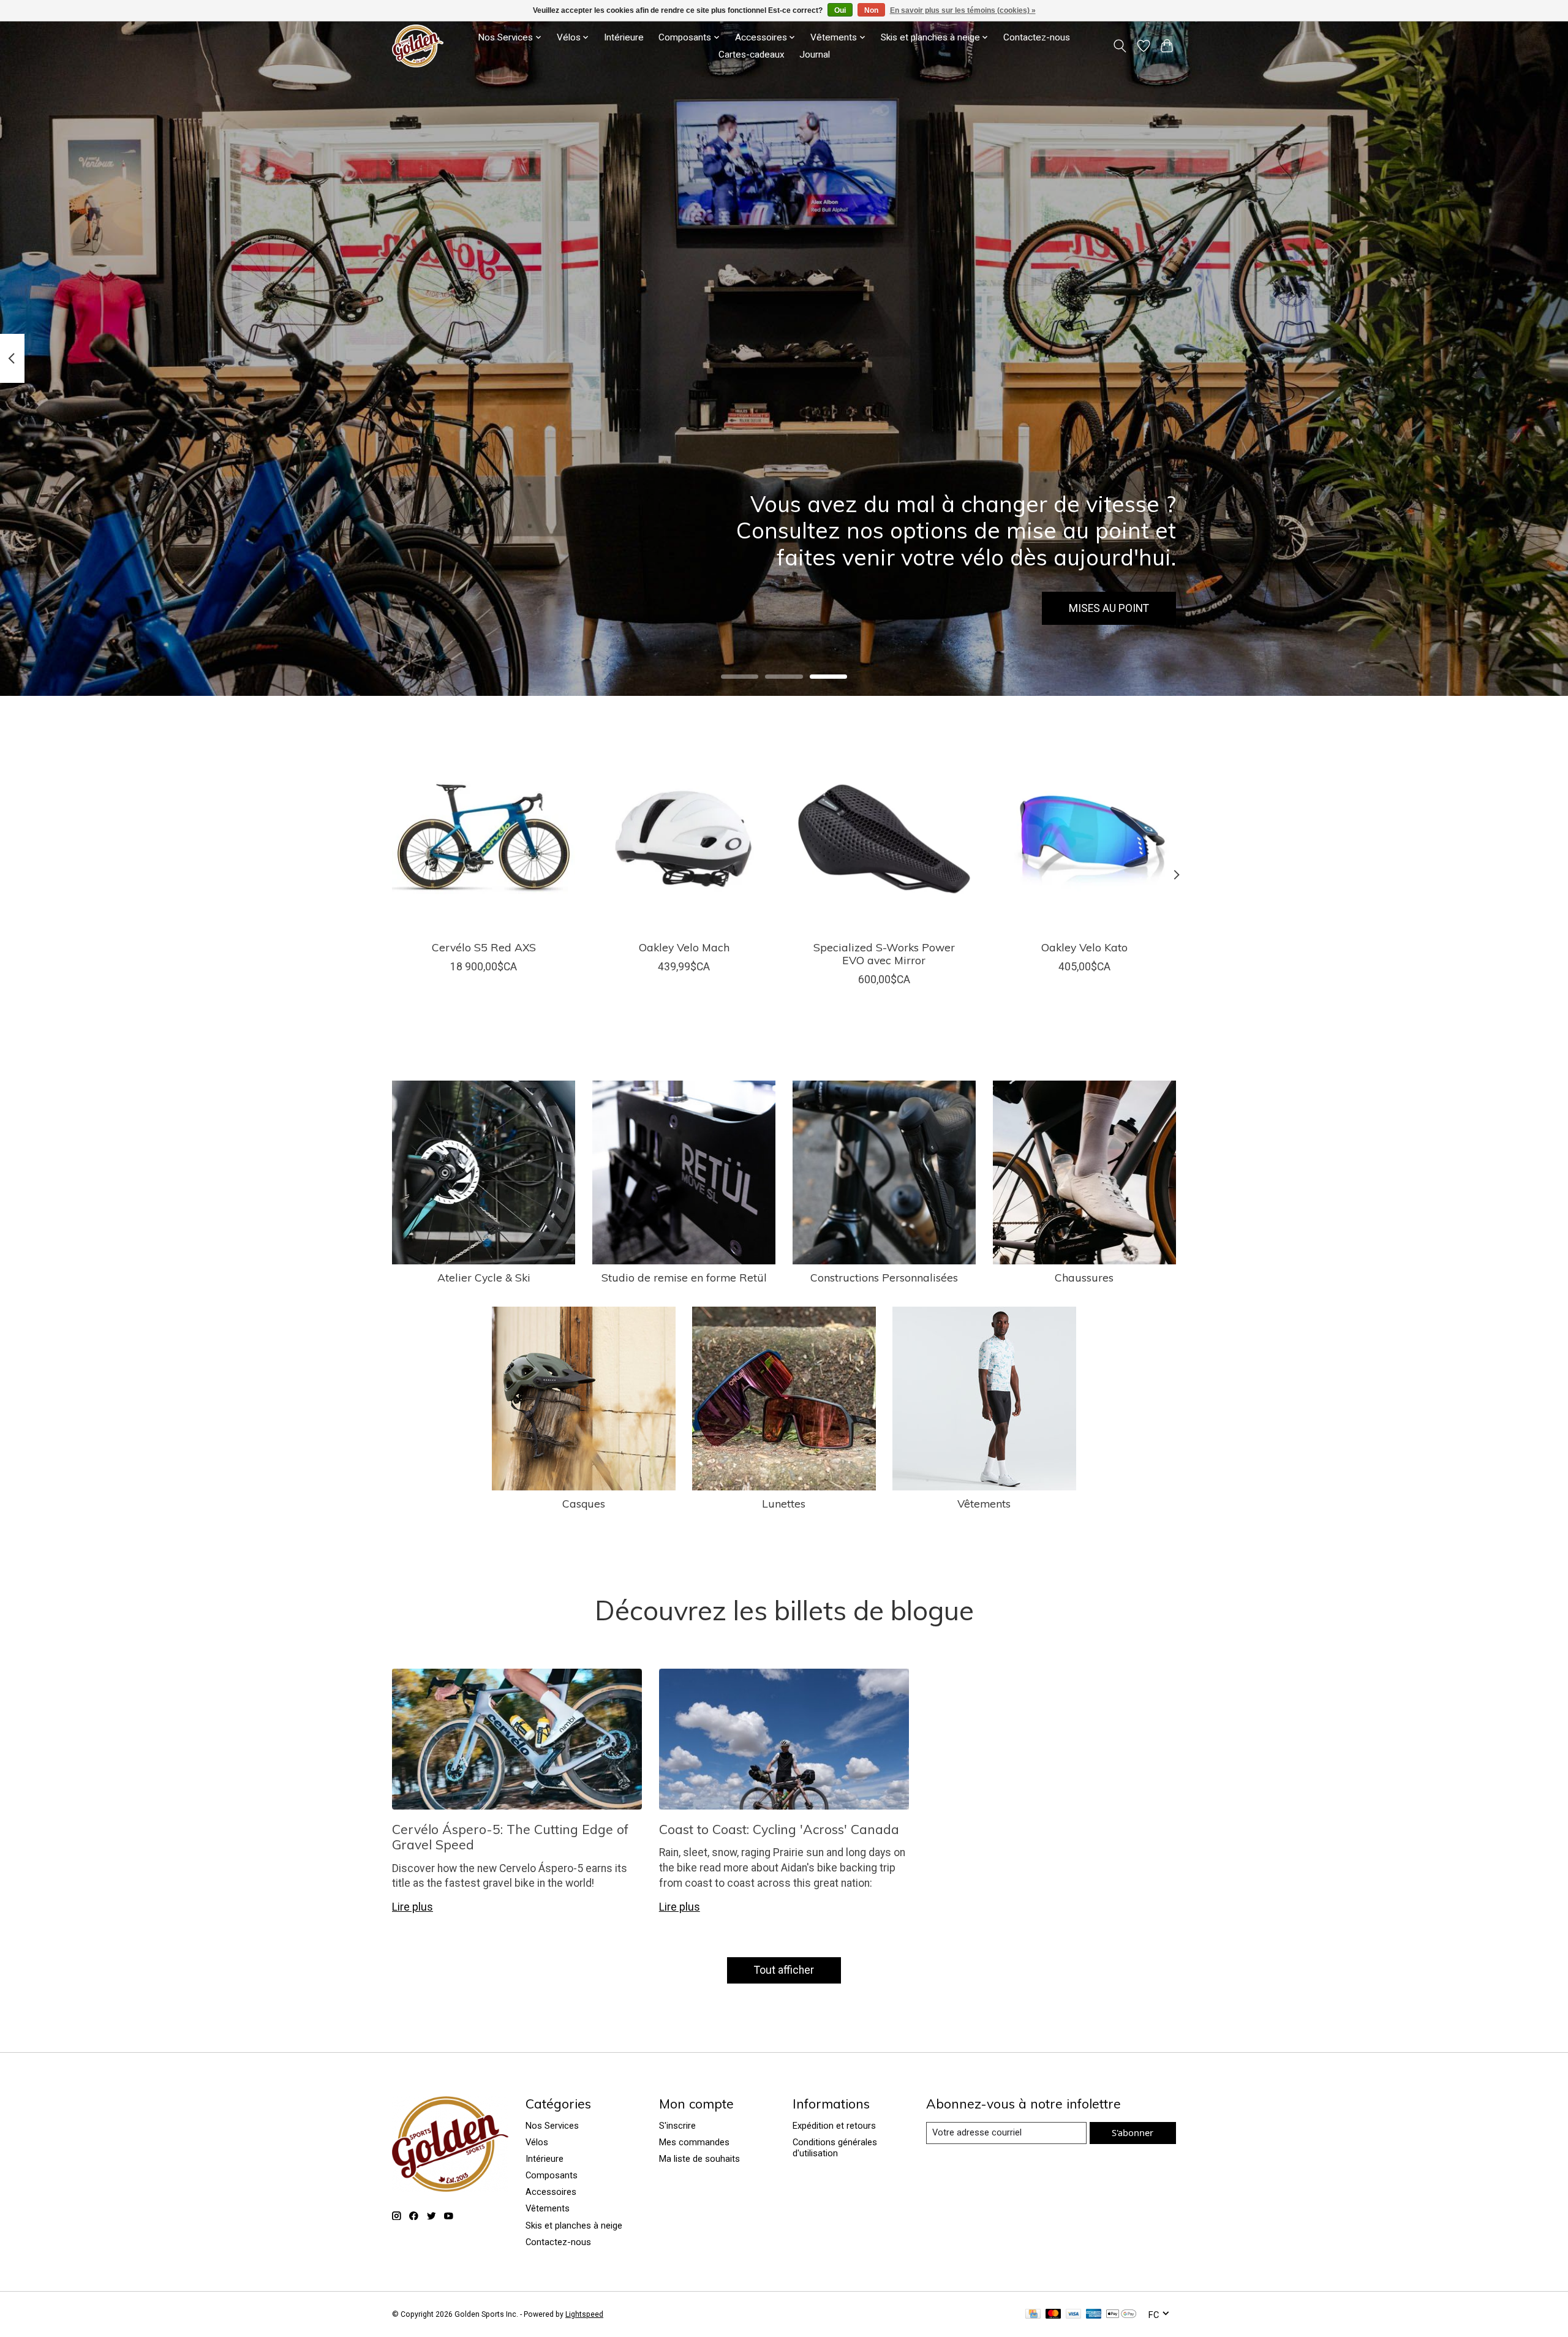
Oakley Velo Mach (684, 947)
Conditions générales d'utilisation (835, 2148)
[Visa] (1074, 2315)
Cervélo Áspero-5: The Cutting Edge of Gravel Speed (510, 1837)
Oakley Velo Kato (1084, 947)
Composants (552, 2175)
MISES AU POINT (1109, 608)
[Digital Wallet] (1121, 2315)
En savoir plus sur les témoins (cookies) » (963, 10)
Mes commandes (694, 2142)
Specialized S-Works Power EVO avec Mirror (884, 953)
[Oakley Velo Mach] (684, 839)
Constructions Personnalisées (884, 1277)
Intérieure (624, 37)
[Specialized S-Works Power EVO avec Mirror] (884, 839)
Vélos (537, 2142)
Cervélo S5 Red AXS (484, 947)
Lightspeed (584, 2314)
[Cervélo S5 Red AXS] (484, 839)
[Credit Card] (1033, 2315)
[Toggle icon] (1120, 46)
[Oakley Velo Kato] (1084, 839)
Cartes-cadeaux (752, 55)
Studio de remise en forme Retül (684, 1277)
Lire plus (413, 1907)
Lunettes (784, 1503)
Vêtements (984, 1503)
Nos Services (552, 2126)
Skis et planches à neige (574, 2226)
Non (871, 10)
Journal (815, 55)
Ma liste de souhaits (699, 2159)
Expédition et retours (834, 2126)
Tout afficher (784, 1970)
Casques (584, 1503)
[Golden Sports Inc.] (418, 46)
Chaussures (1084, 1277)
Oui (840, 10)
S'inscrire (677, 2126)
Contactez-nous (1037, 37)
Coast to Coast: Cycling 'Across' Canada (779, 1829)
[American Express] (1094, 2315)
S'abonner (1133, 2132)
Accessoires (551, 2192)
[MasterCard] (1053, 2315)
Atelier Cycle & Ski (484, 1277)
